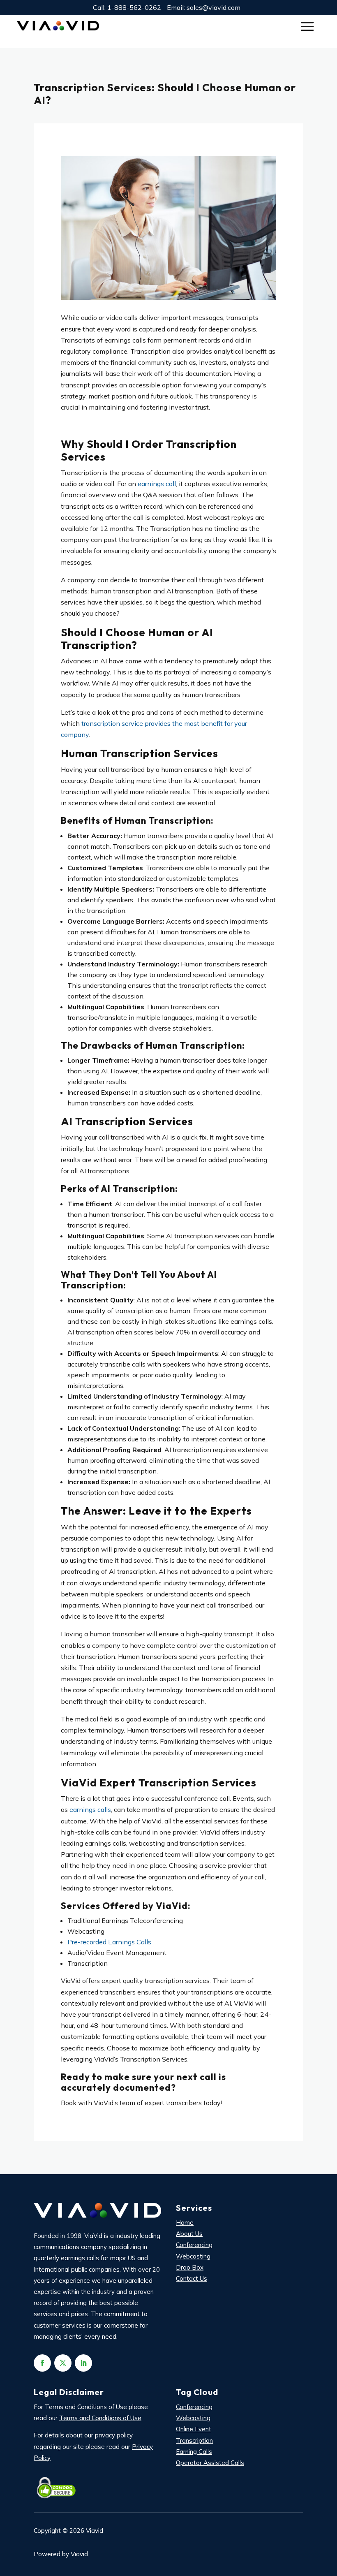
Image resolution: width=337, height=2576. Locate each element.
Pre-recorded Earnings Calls (109, 1942)
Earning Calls (194, 2452)
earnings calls (90, 1809)
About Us (189, 2234)
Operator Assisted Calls (210, 2463)
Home (185, 2223)
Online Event (194, 2429)
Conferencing (194, 2245)
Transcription (194, 2440)
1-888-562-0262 (134, 7)
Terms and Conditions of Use (100, 2418)
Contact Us (192, 2278)
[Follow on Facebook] (42, 2363)
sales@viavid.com (214, 7)
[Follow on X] (63, 2363)
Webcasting (193, 2256)
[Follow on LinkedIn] (83, 2363)
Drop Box (190, 2267)
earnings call (157, 484)
